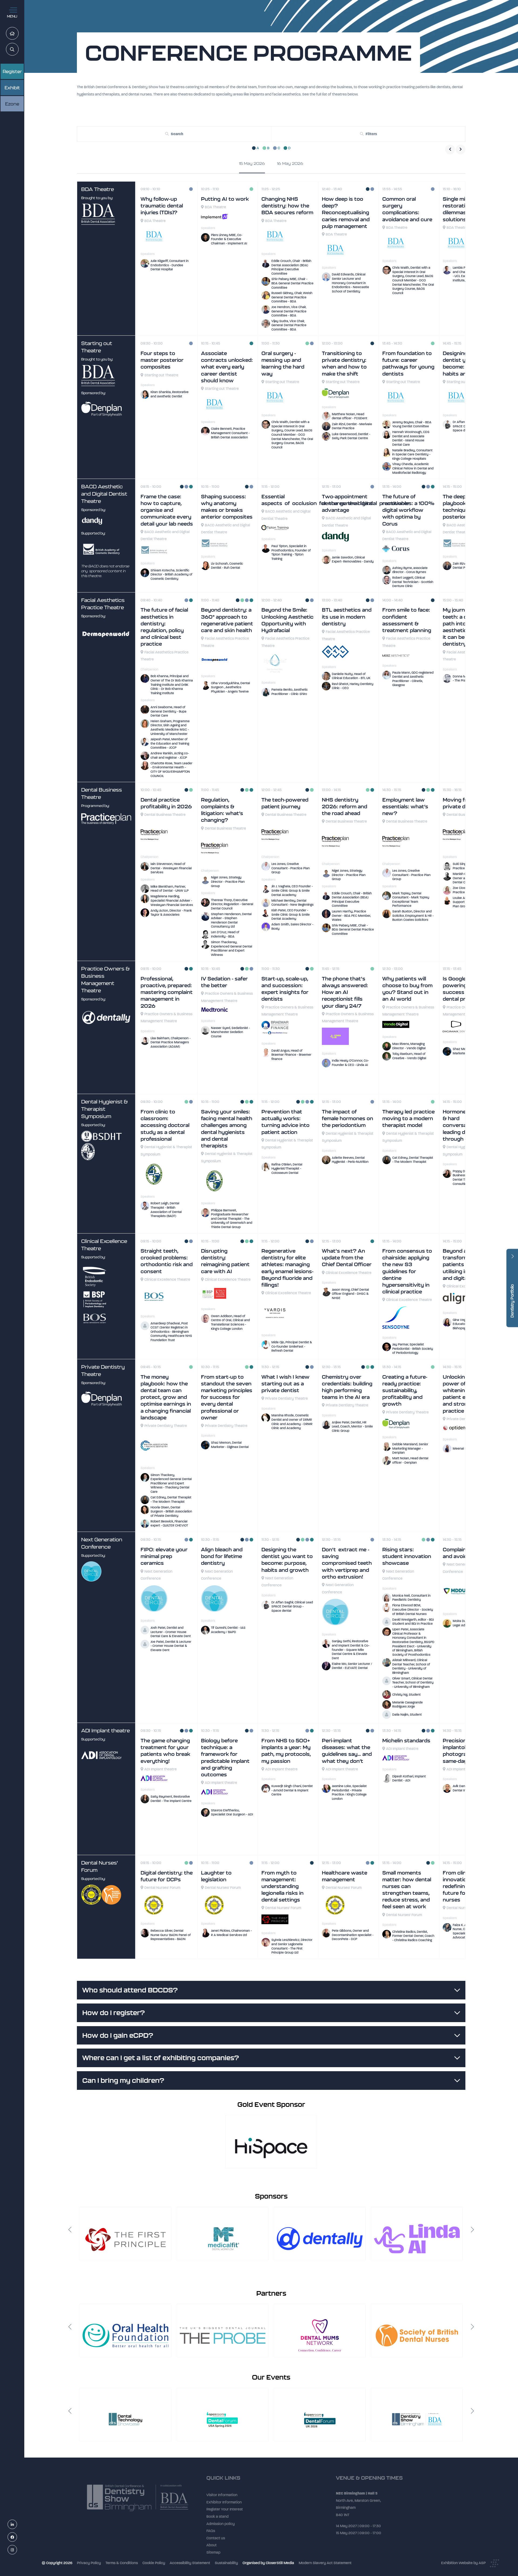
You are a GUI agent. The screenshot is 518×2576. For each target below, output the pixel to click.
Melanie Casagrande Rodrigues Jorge (408, 1705)
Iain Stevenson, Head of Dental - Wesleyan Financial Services (171, 868)
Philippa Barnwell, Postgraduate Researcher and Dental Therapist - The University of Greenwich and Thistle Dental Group (232, 1219)
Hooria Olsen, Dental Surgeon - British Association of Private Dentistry (171, 1512)
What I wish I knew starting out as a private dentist (285, 1384)
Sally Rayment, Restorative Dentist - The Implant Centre (171, 1799)
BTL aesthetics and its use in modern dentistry (347, 617)
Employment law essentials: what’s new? (405, 807)
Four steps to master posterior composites (162, 360)
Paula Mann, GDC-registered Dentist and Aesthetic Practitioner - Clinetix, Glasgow (413, 679)
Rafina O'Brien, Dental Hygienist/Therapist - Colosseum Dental (287, 1169)
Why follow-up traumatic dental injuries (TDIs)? (162, 206)
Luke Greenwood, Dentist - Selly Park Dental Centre (351, 436)
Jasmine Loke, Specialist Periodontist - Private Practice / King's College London (349, 1792)
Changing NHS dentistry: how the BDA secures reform (287, 206)
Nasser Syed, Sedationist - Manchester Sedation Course (230, 1032)
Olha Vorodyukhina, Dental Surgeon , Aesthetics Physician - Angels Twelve (231, 687)
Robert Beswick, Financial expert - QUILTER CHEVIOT (169, 1524)
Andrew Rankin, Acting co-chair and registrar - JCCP (170, 755)
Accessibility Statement (190, 2563)
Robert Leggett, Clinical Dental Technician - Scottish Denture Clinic (413, 582)
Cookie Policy (154, 2563)
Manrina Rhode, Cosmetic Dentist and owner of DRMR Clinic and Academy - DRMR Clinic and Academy (292, 1422)
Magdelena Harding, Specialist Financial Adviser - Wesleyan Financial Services (172, 900)
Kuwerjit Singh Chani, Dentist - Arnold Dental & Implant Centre (292, 1790)
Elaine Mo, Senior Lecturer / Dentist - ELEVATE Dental (352, 1666)
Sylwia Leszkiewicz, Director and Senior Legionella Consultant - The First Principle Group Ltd (292, 1946)
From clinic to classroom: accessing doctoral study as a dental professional (165, 1125)
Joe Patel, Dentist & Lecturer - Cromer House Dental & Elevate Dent (171, 1646)
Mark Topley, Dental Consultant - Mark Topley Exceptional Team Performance (411, 900)
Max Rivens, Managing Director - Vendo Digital (409, 1046)
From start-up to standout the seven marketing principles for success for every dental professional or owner (227, 1397)
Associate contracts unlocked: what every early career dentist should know (227, 367)
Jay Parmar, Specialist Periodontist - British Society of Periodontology (413, 1349)
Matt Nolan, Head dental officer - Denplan (410, 1460)
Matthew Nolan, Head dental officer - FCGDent (350, 416)
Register (12, 71)
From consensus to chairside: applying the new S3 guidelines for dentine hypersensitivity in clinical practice (407, 1271)
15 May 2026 (252, 163)
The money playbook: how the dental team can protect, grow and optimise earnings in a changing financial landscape (166, 1397)
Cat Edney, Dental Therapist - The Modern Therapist (413, 1160)
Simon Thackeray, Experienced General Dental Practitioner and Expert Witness (232, 948)
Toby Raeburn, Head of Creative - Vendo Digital (409, 1056)
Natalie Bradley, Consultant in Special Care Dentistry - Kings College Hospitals (412, 454)
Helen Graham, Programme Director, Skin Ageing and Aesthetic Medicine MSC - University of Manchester (170, 728)
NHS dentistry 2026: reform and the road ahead (345, 807)
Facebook (17, 2537)
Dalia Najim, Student (407, 1715)
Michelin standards (406, 1741)
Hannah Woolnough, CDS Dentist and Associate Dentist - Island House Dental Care (411, 438)
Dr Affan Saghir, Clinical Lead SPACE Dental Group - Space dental (292, 1606)
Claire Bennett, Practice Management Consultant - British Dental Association (230, 433)
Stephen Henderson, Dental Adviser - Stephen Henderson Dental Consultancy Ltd (231, 920)
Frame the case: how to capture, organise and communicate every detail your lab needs (167, 510)
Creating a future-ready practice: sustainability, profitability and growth (405, 1391)
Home (18, 34)
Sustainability (226, 2563)
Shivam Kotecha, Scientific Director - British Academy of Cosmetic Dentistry (171, 575)
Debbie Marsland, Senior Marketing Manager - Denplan (410, 1448)
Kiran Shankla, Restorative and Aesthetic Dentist (170, 394)
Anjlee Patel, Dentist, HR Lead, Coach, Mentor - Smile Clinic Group (352, 1427)
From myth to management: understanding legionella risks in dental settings (282, 1886)
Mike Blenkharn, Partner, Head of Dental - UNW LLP (170, 889)
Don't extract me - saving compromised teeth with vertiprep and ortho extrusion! (347, 1563)
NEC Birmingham (350, 2496)
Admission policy (221, 2528)
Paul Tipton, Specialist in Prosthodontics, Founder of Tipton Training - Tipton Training (291, 552)
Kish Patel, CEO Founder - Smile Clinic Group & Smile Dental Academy (291, 914)
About (212, 2549)
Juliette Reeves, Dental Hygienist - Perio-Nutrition (350, 1160)
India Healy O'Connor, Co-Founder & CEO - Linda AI (350, 1063)
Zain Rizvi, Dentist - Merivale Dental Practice (352, 426)
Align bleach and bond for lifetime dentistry (222, 1556)
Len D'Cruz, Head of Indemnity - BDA (225, 934)
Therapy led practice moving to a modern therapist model (408, 1118)
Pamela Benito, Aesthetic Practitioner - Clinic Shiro (290, 692)
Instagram (17, 2550)
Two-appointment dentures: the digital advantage (347, 503)
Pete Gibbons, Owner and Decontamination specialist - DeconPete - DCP (353, 1935)
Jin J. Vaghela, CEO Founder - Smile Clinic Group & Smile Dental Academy (292, 890)
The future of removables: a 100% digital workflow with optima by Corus (408, 510)
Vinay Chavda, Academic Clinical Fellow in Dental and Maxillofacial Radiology (413, 468)
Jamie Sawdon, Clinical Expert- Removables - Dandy (353, 560)
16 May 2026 (290, 163)
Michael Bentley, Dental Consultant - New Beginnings (292, 903)
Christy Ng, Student (406, 1695)
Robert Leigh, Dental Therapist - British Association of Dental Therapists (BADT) (166, 1210)
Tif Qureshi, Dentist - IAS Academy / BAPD (228, 1630)
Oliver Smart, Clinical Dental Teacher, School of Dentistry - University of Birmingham (413, 1683)
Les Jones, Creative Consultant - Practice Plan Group (291, 868)
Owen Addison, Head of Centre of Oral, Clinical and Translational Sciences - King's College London (230, 1322)
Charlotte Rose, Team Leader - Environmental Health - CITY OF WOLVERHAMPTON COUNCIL (171, 770)
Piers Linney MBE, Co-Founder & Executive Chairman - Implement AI (229, 239)
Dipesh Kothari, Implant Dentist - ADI (409, 1778)
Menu (12, 16)
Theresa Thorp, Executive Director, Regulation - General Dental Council (232, 904)
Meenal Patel (463, 1449)
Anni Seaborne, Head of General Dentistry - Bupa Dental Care (168, 711)
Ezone (12, 104)
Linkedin (17, 2525)
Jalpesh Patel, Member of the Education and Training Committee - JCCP (170, 743)
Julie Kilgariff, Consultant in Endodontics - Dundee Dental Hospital (170, 265)
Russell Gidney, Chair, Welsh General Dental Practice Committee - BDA (292, 297)
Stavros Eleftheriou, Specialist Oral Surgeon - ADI (232, 1812)
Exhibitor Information (224, 2506)
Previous (70, 2230)
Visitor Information (222, 2499)
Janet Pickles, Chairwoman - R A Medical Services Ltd (231, 1933)
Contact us (216, 2542)
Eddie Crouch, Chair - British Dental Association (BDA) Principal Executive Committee (291, 267)
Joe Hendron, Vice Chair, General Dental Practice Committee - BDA (289, 311)
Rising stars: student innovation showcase (407, 1556)
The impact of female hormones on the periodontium (347, 1118)
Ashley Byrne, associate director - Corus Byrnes (410, 570)
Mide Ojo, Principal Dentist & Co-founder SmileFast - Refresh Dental (292, 1346)
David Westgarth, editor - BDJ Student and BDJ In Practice (413, 1622)
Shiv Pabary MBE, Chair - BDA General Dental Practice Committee (292, 283)
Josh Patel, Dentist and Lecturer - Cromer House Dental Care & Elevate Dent (171, 1632)
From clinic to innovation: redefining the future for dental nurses (464, 1886)
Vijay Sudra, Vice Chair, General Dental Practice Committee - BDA (289, 325)
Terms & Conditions (122, 2563)
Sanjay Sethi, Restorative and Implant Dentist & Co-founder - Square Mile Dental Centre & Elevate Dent (351, 1650)
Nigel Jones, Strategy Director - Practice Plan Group (228, 882)
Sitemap (213, 2556)
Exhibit (12, 88)
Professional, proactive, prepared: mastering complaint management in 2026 (167, 992)
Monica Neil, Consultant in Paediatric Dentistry (411, 1598)
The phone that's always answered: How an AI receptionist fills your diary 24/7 (345, 992)
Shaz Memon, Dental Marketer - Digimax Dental (230, 1445)
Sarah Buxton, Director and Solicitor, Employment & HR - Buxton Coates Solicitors (413, 916)
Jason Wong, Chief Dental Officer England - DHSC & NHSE (350, 1294)
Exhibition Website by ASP (463, 2563)
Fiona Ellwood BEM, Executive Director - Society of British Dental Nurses (413, 1609)
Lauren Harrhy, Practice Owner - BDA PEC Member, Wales (351, 916)
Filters (371, 134)
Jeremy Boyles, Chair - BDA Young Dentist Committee (412, 424)
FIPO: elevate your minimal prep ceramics (164, 1556)
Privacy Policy (89, 2563)
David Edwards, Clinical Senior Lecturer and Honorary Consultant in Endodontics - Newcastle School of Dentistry (350, 283)
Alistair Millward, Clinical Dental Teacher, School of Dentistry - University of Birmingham (411, 1666)
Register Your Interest (225, 2513)
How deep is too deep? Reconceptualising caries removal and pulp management (346, 213)
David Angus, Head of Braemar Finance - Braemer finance (291, 1055)
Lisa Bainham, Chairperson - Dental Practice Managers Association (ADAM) (171, 1042)
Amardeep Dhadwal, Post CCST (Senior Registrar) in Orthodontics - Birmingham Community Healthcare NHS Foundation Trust (171, 1332)
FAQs (211, 2535)
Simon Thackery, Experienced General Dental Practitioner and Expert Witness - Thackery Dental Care (171, 1483)
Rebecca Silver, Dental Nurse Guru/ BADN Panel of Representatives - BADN (171, 1935)
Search (18, 50)
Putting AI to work (225, 199)
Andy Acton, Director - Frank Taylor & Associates (171, 913)
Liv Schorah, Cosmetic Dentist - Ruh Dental (227, 566)
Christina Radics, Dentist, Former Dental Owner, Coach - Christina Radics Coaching (413, 1936)
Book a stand (217, 2521)
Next (472, 2230)
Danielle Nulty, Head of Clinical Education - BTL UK (351, 676)
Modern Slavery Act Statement (325, 2563)
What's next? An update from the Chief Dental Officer (347, 1258)
